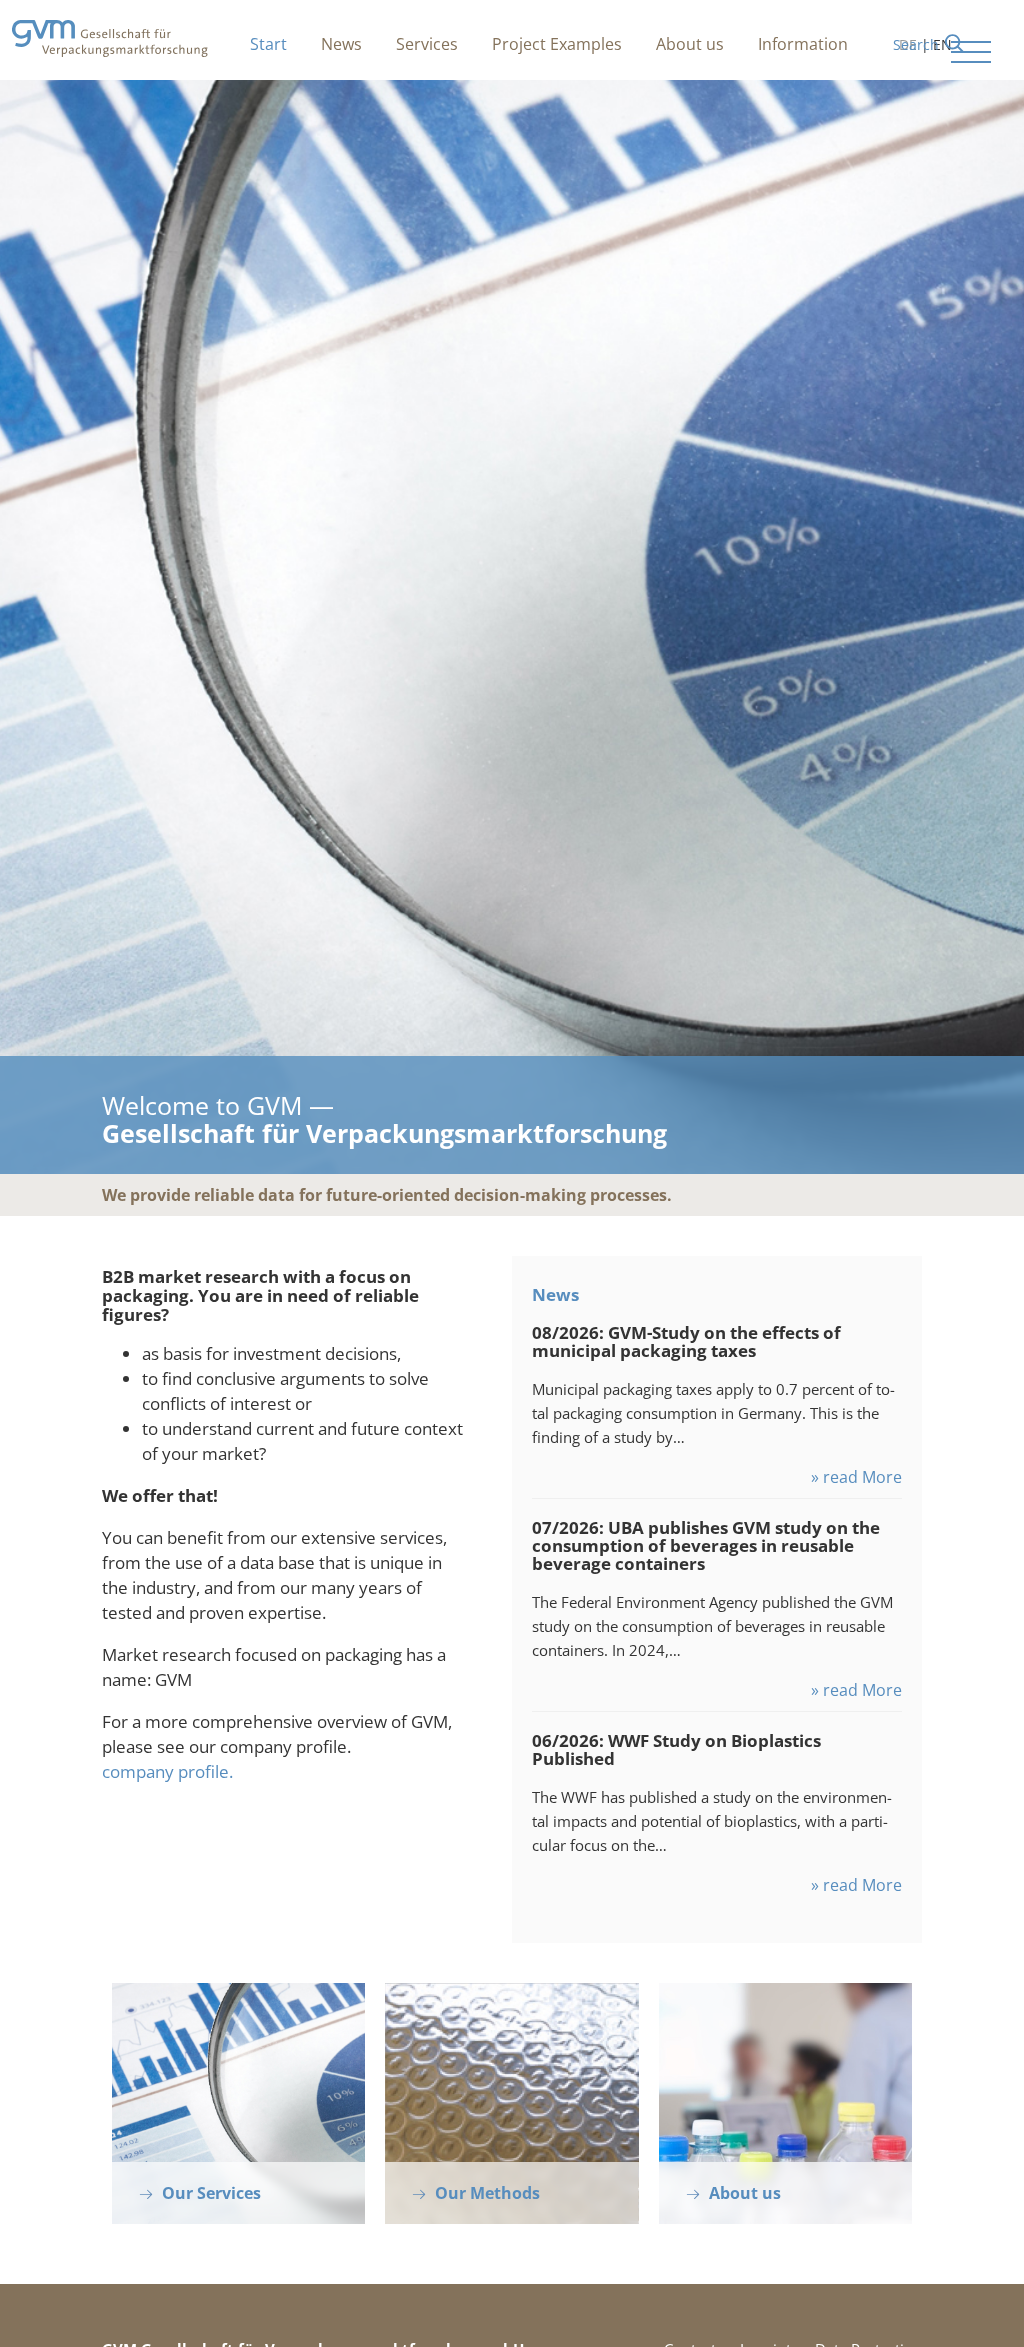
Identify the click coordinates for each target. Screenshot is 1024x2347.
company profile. (167, 1771)
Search (916, 44)
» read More (856, 1477)
